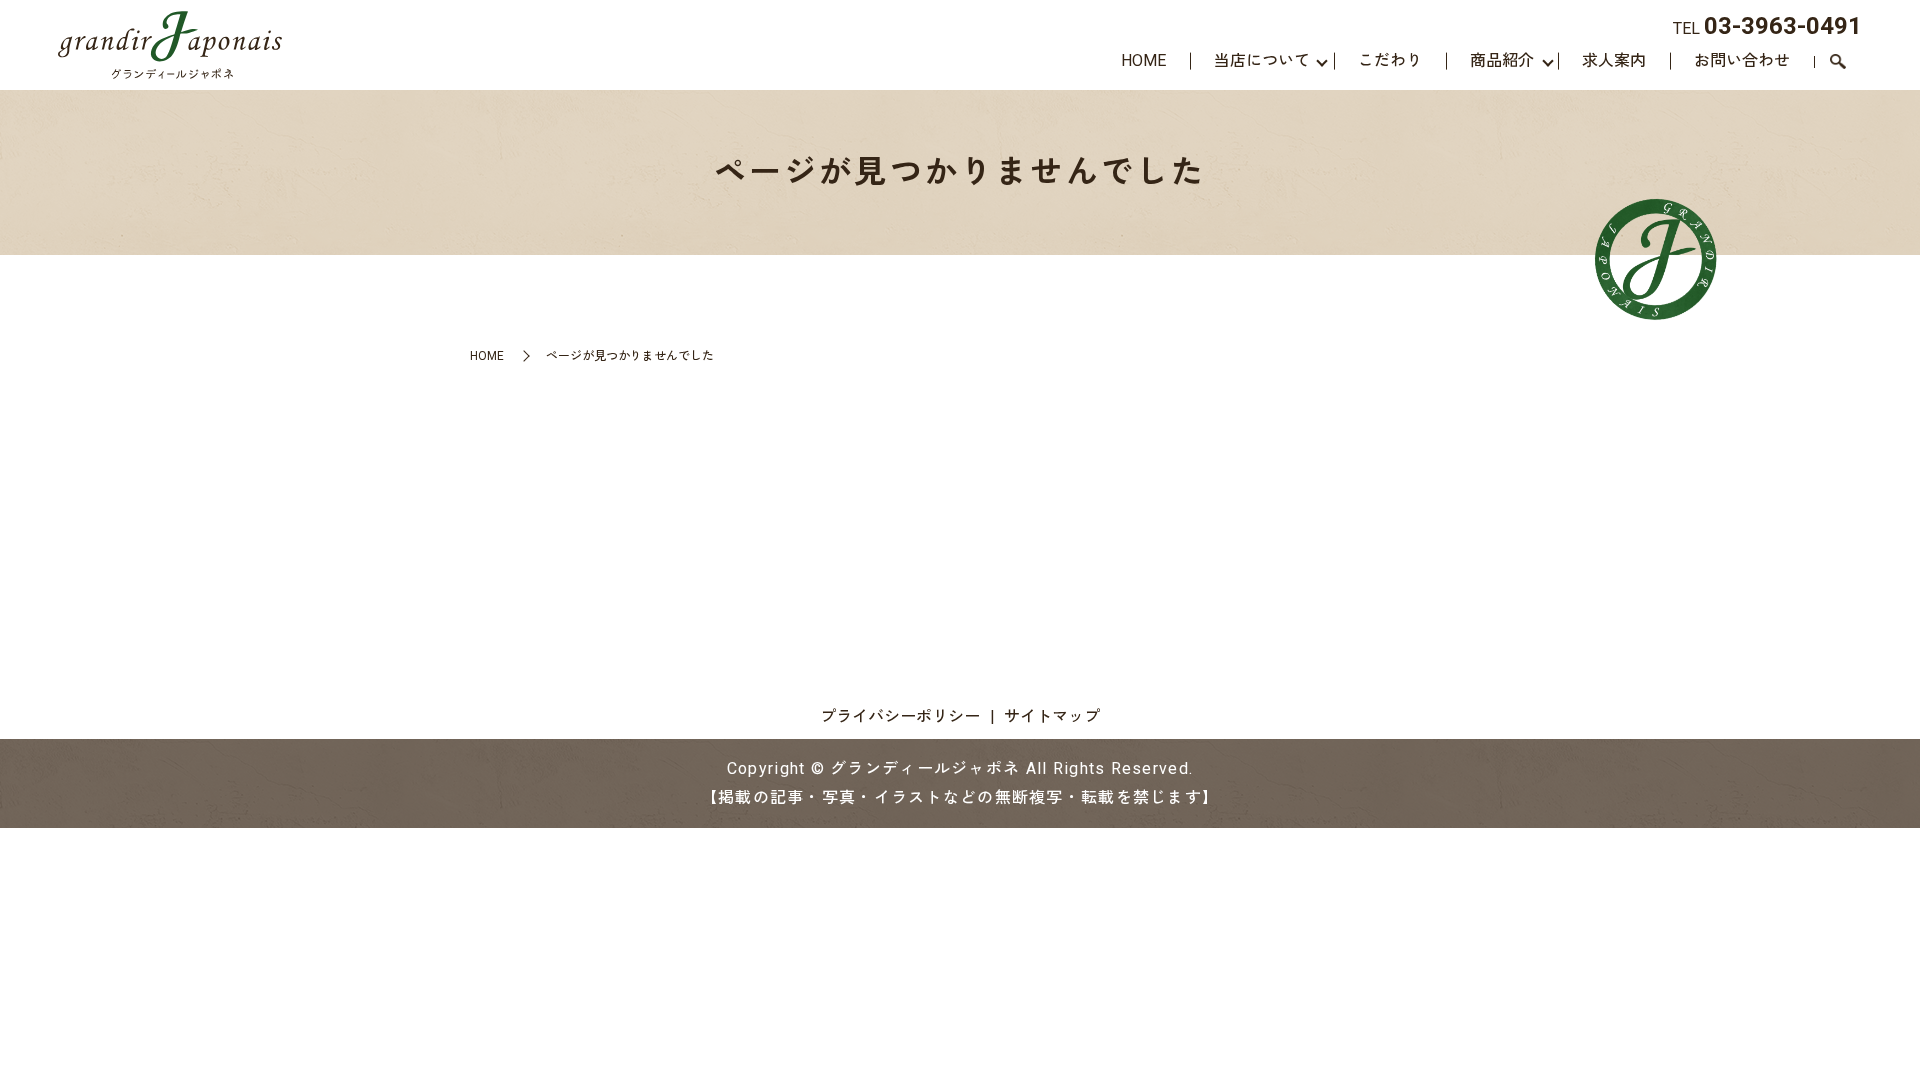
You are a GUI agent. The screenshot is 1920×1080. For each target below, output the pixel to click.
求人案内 (1614, 60)
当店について (1262, 60)
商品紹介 (1502, 60)
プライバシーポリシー (900, 716)
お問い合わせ (1742, 60)
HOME (1143, 60)
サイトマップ (1052, 716)
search (1838, 63)
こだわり (1390, 60)
